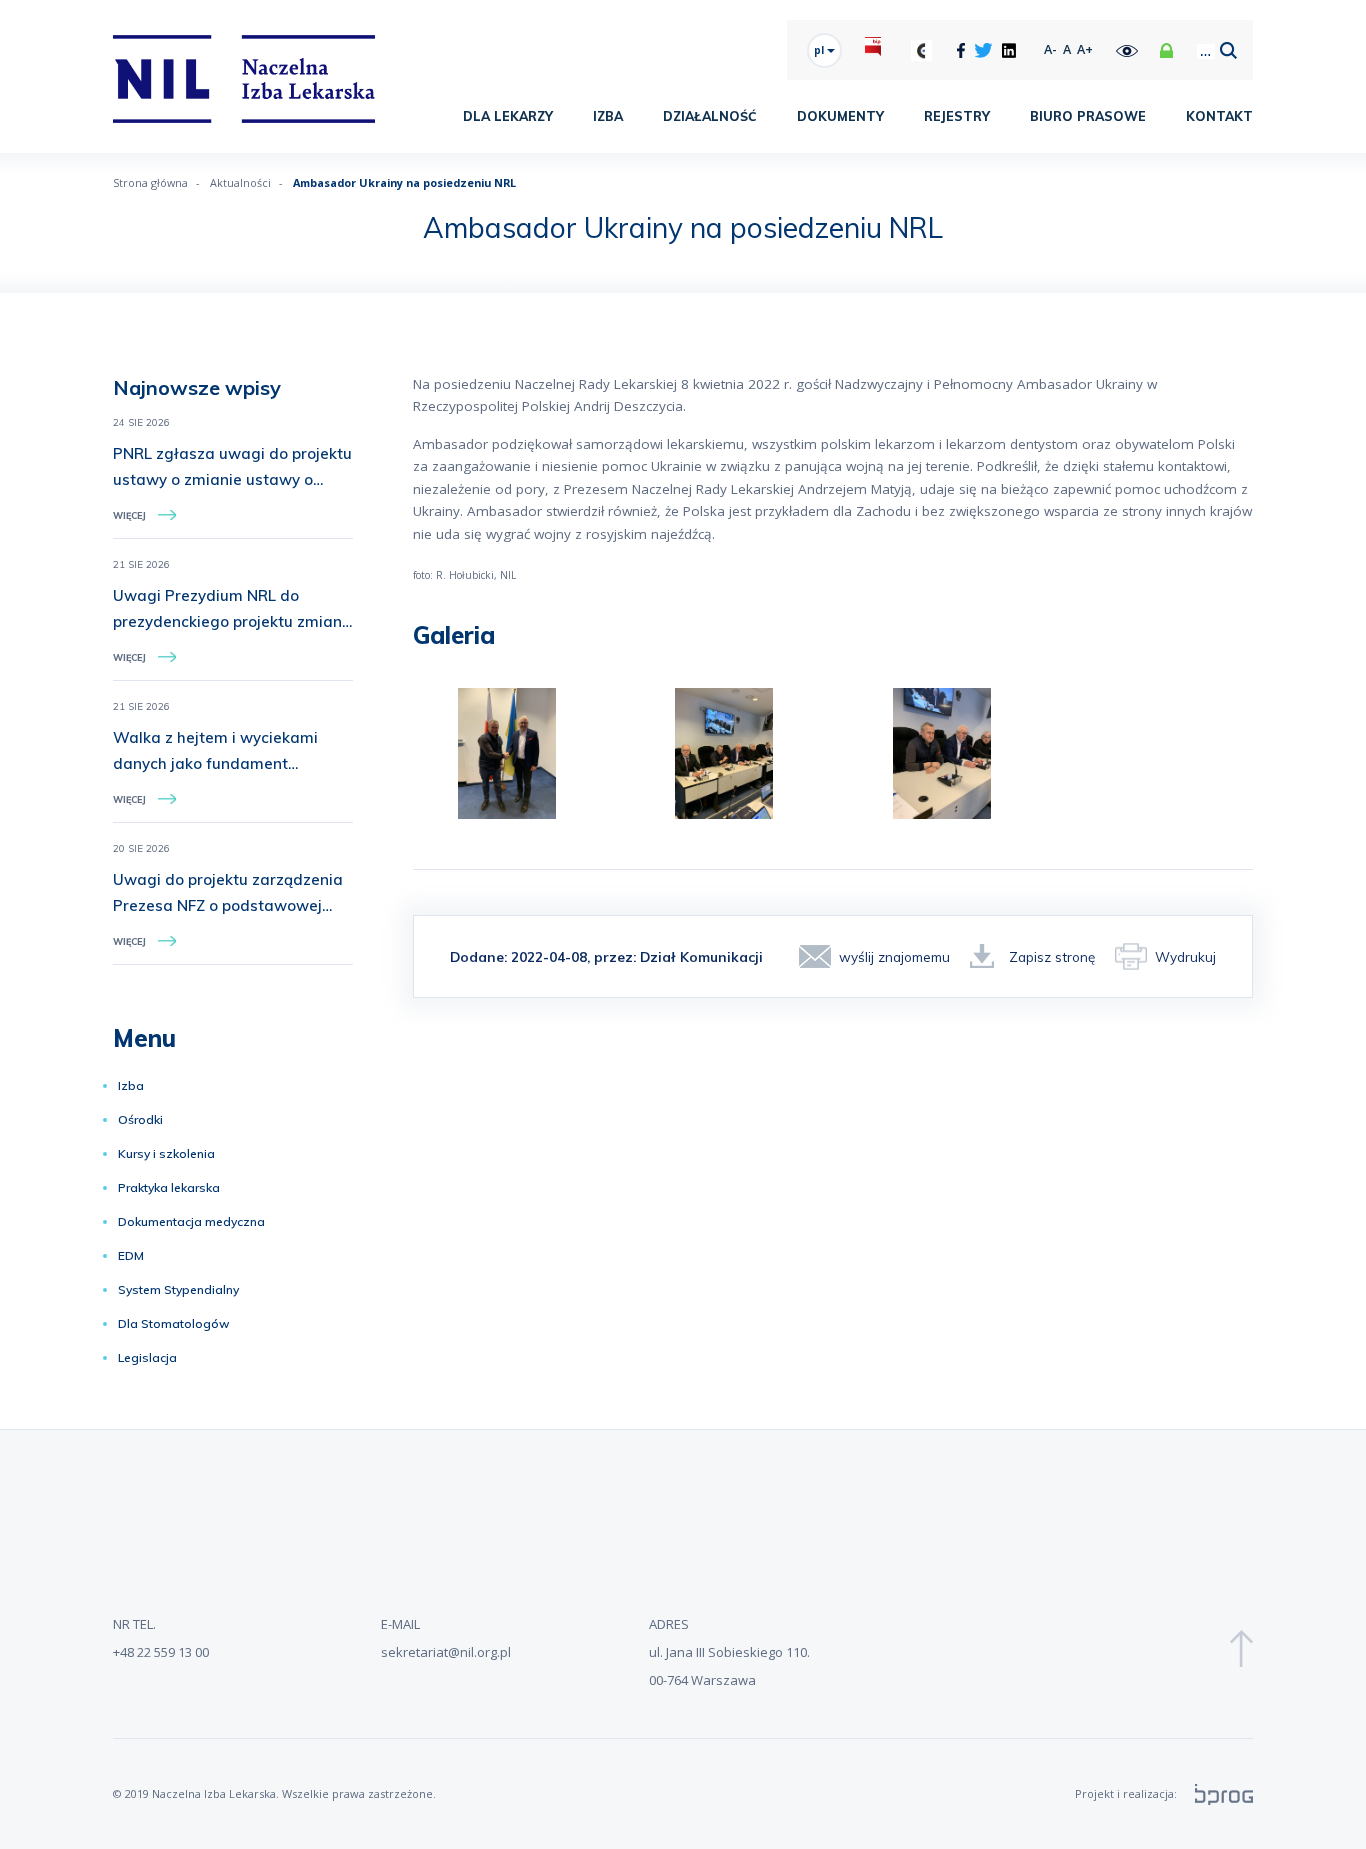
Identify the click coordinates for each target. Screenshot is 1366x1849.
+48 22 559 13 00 (161, 1652)
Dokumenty (840, 116)
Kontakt (1219, 116)
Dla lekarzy (508, 116)
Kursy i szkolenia (166, 1153)
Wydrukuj (1185, 956)
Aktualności (240, 182)
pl (820, 50)
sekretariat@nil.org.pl (446, 1652)
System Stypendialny (178, 1289)
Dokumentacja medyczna (191, 1221)
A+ (1085, 49)
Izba (608, 116)
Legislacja (147, 1357)
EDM (131, 1255)
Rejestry (957, 116)
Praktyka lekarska (169, 1187)
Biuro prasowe (1088, 116)
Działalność (710, 116)
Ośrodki (140, 1119)
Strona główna (150, 182)
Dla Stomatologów (174, 1323)
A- (1050, 49)
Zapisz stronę (1052, 956)
